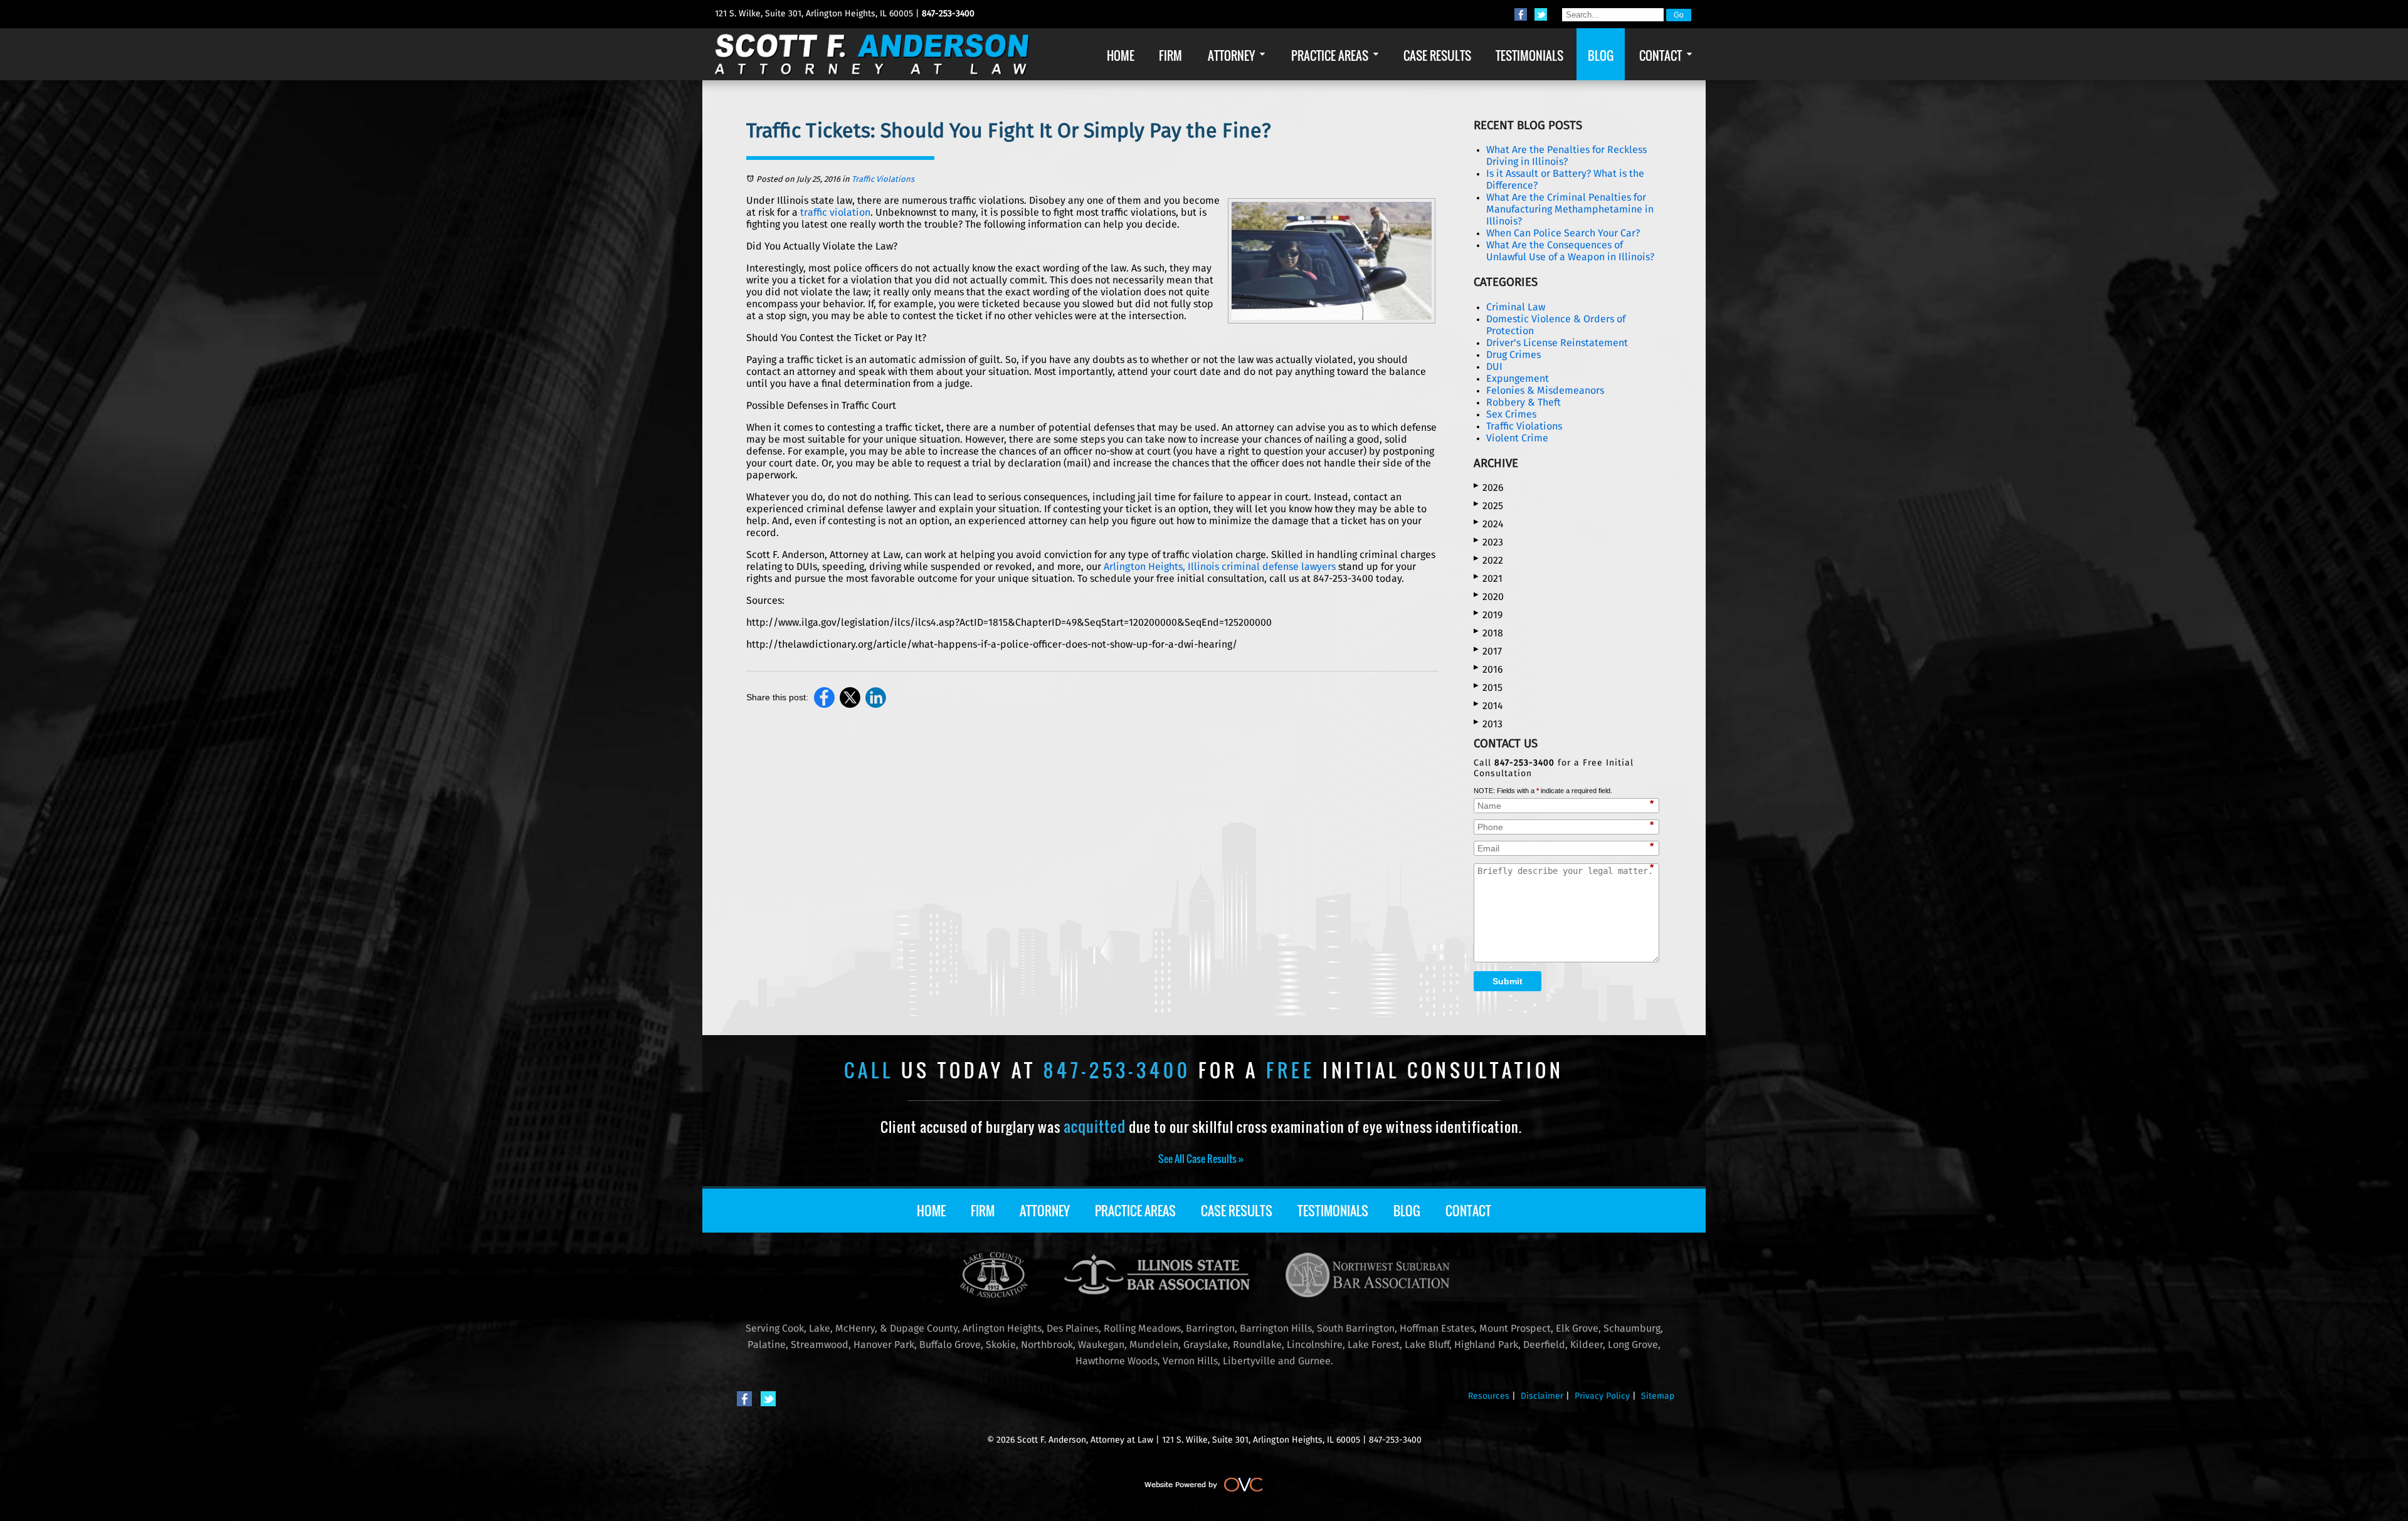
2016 (1488, 669)
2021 (1488, 578)
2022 (1488, 560)
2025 (1488, 506)
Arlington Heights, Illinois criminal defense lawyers (1220, 567)
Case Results (1237, 1211)
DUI (1494, 367)
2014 (1488, 706)
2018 (1488, 633)
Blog (1407, 1211)
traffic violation (835, 213)
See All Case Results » (1201, 1159)
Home (931, 1211)
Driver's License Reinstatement (1557, 343)
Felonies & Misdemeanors (1545, 391)
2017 (1488, 651)
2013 (1488, 724)
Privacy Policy (1602, 1396)
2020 (1489, 597)
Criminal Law (1516, 307)
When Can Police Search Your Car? (1563, 233)
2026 (1489, 487)
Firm (983, 1211)
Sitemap (1658, 1396)
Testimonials (1333, 1211)
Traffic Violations (883, 180)
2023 (1488, 542)
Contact (1468, 1211)
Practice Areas (1135, 1211)
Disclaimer (1542, 1396)
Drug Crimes (1513, 355)
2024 (1489, 524)
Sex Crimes (1511, 414)
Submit (1508, 981)
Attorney (1045, 1211)
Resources (1489, 1396)
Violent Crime (1517, 438)
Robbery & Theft (1523, 403)
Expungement (1518, 379)
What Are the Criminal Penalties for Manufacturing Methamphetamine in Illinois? (1570, 209)
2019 (1488, 615)
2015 (1488, 687)
